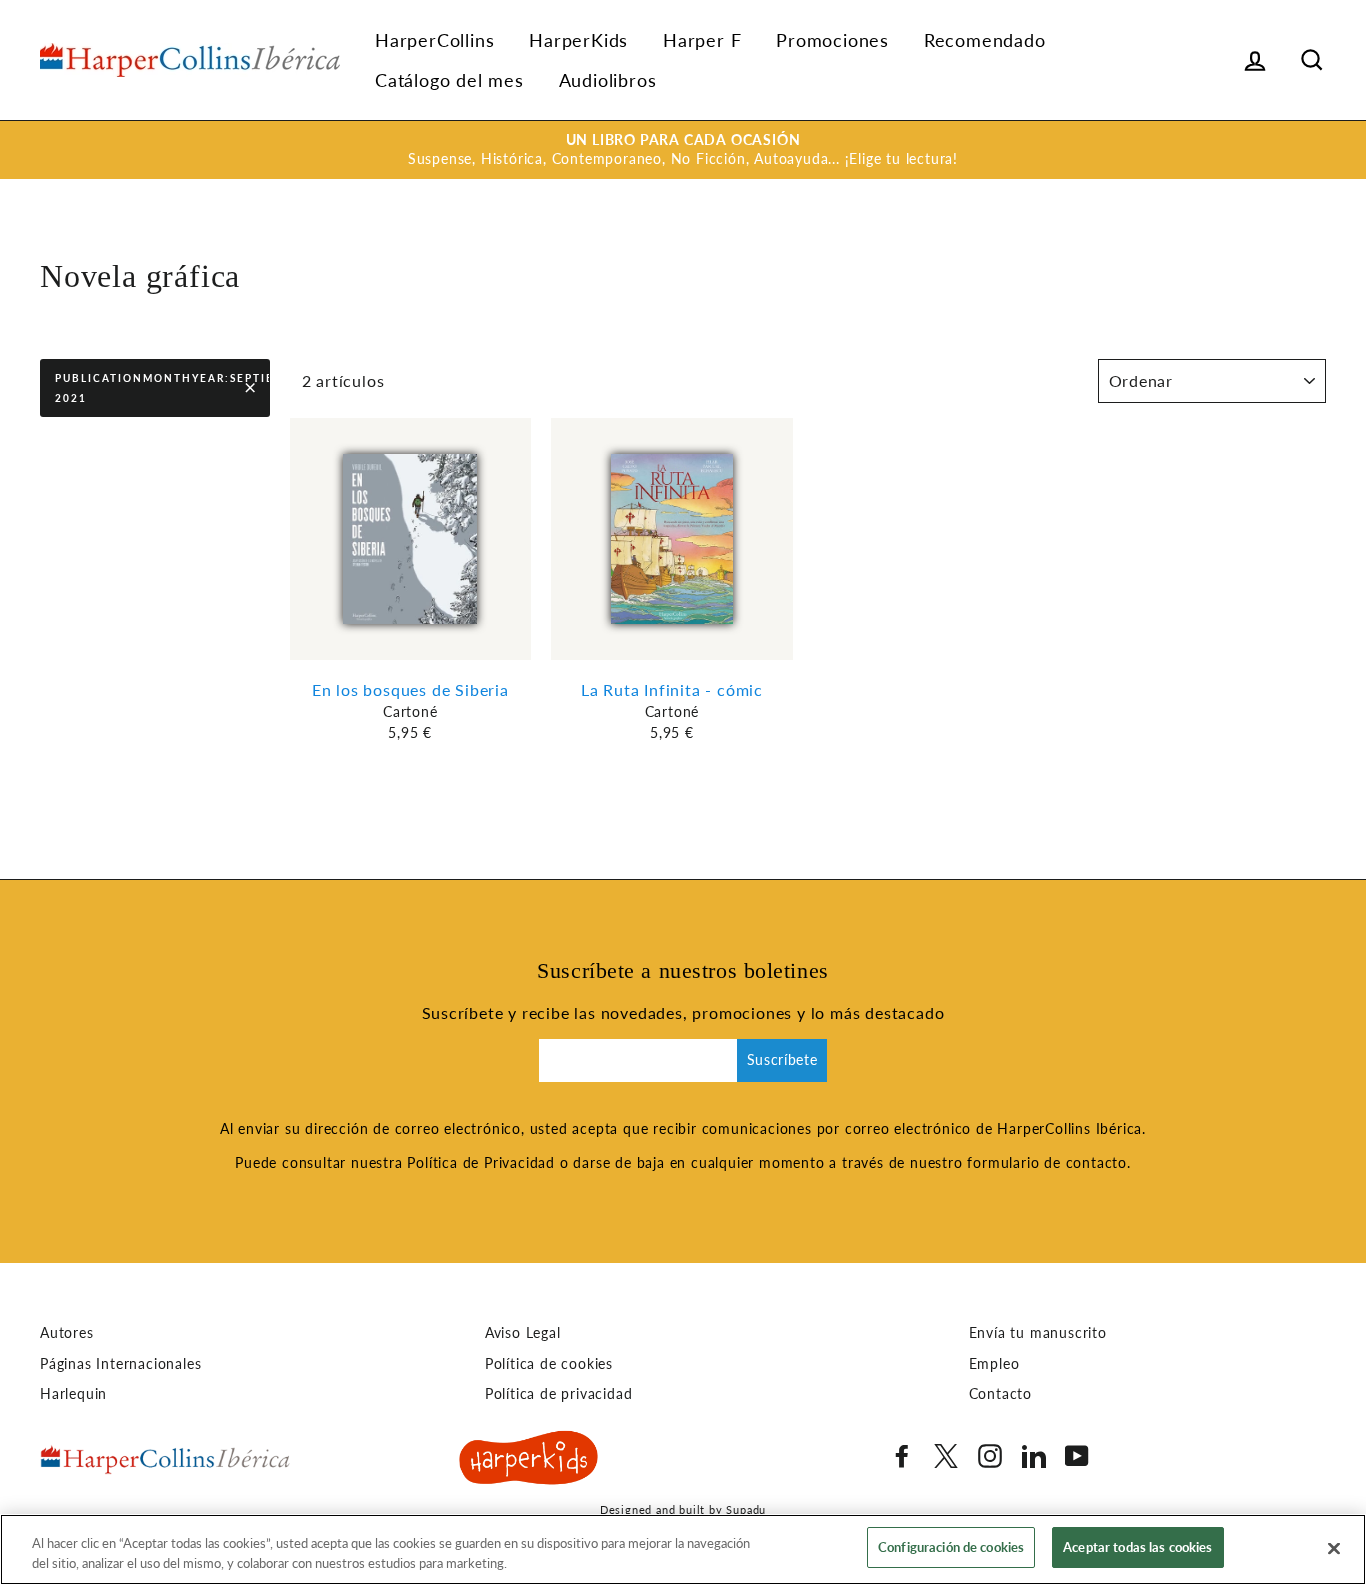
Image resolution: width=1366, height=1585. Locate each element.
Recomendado (985, 40)
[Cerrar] (1334, 1548)
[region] (683, 1549)
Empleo (994, 1364)
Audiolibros (608, 80)
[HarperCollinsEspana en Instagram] (990, 1456)
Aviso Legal (523, 1333)
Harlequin (73, 1394)
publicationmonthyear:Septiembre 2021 (162, 388)
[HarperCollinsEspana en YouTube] (1077, 1456)
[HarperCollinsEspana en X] (946, 1456)
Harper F (702, 40)
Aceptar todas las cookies (1137, 1547)
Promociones (832, 40)
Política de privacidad (559, 1394)
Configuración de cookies (951, 1547)
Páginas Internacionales (120, 1364)
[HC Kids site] (529, 1461)
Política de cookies (549, 1364)
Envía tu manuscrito (1038, 1333)
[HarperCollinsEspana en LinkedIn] (1034, 1456)
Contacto (1000, 1394)
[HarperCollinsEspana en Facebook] (902, 1456)
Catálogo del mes (449, 80)
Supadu (746, 1509)
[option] (683, 150)
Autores (67, 1333)
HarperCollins (434, 40)
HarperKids (578, 40)
